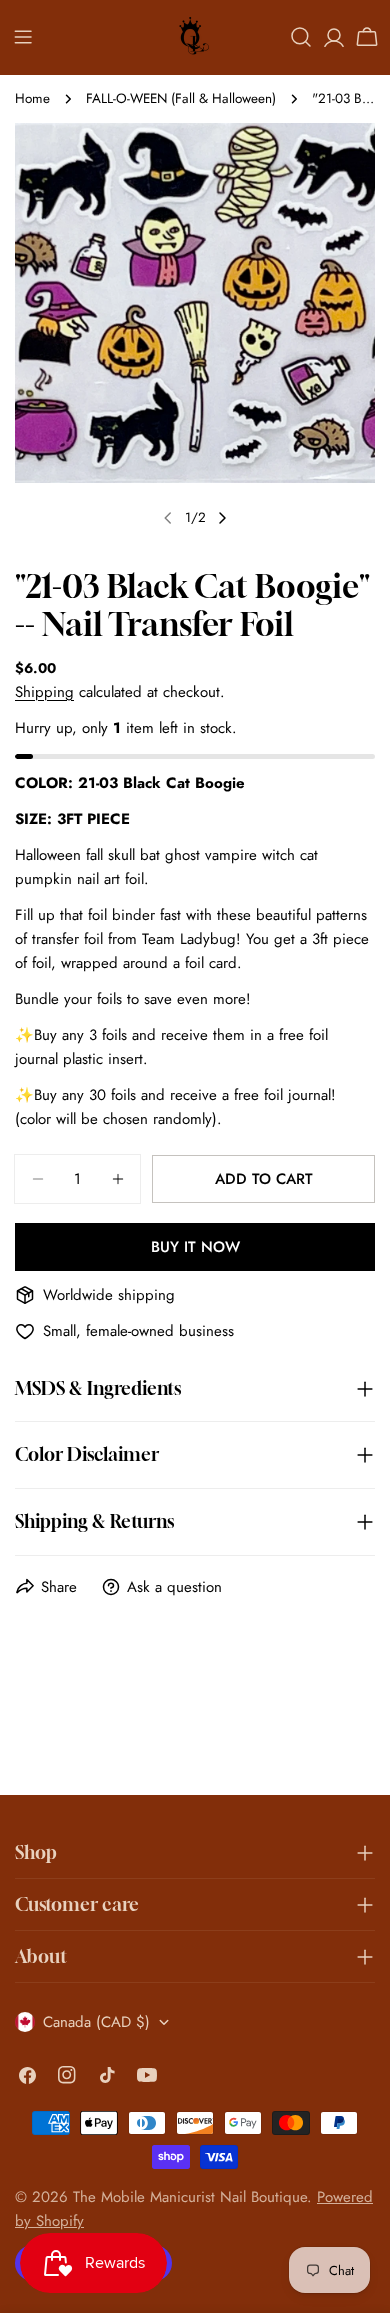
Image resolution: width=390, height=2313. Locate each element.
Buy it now (195, 1247)
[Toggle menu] (23, 37)
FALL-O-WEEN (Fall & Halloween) (181, 98)
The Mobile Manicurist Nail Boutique (190, 2197)
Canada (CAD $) (96, 2022)
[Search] (301, 37)
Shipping (44, 692)
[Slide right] (222, 518)
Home (32, 98)
